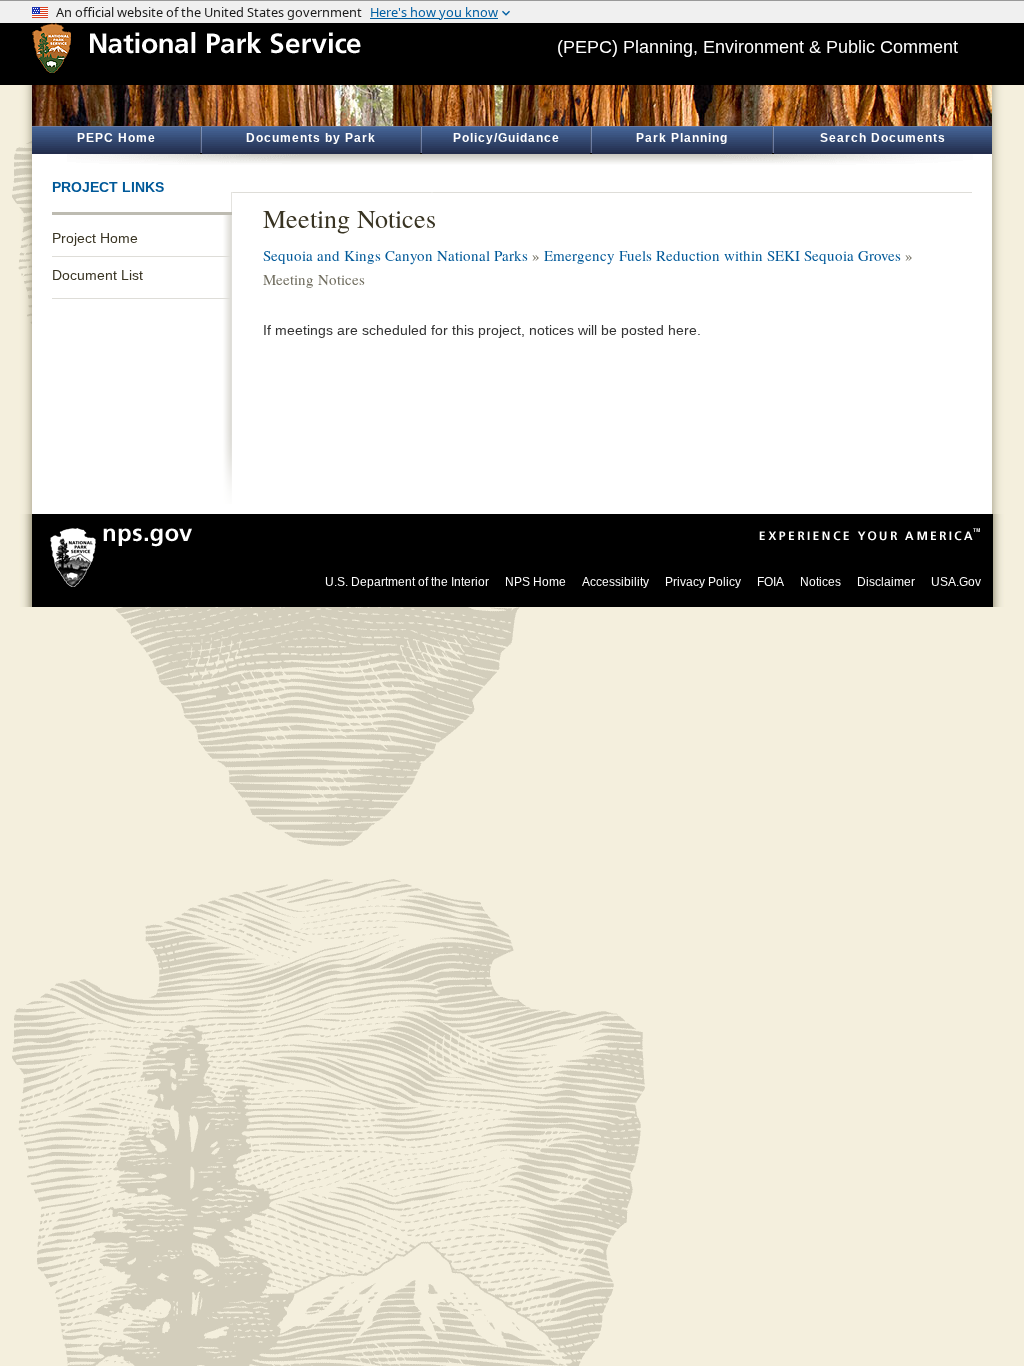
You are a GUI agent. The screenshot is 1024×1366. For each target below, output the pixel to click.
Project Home (95, 238)
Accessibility (615, 582)
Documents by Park (311, 138)
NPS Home (535, 582)
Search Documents (883, 138)
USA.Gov (956, 582)
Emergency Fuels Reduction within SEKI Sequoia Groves (722, 255)
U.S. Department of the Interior (407, 582)
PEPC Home (116, 138)
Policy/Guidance (506, 138)
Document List (97, 275)
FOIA (770, 582)
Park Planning (682, 138)
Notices (820, 582)
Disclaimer (886, 582)
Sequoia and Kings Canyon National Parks (395, 255)
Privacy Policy (703, 582)
